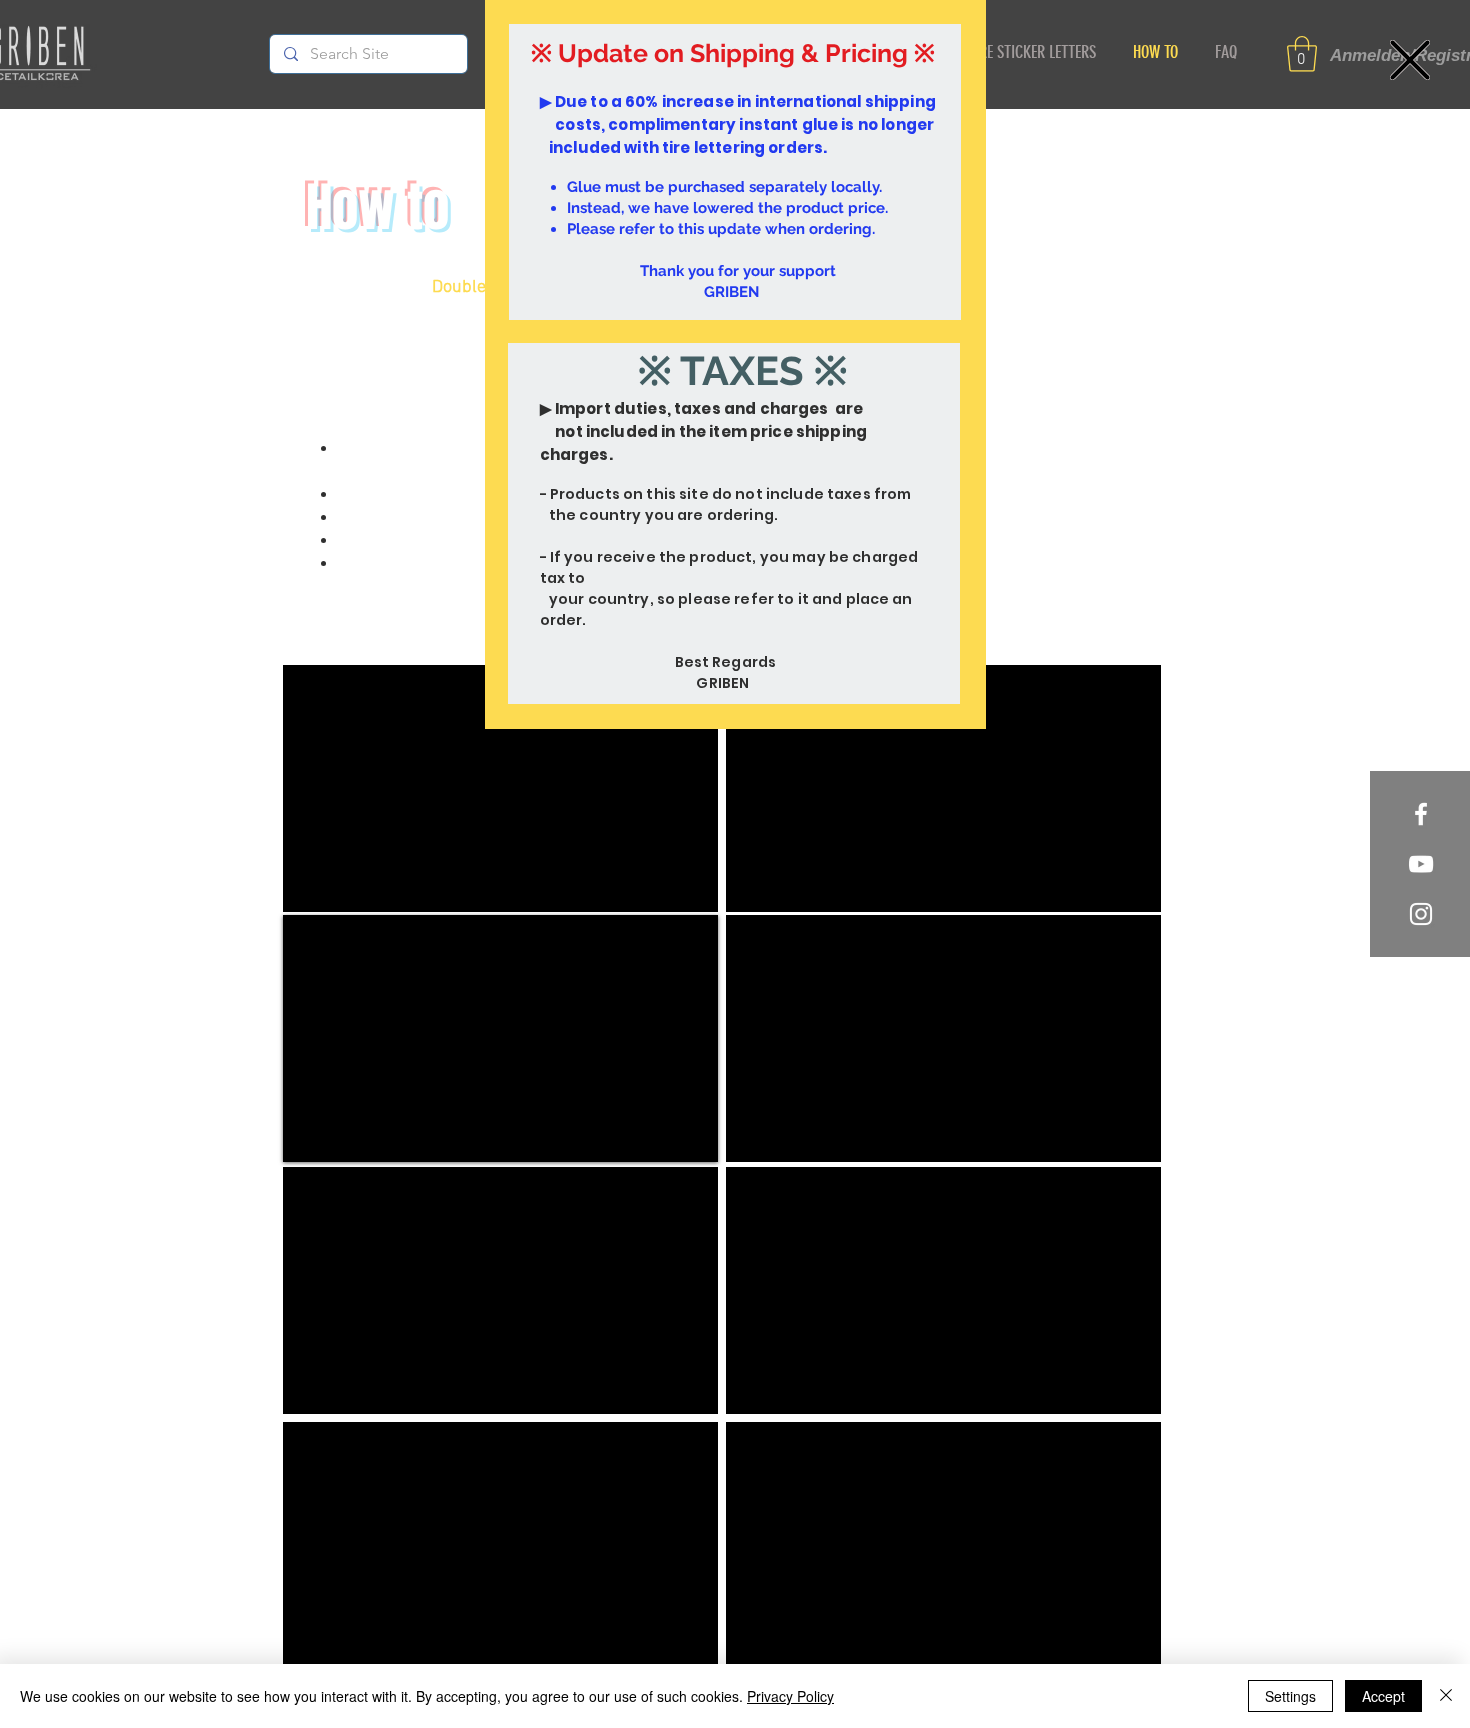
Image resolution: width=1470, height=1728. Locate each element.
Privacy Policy (790, 1696)
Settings (1290, 1696)
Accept (1383, 1696)
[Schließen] (1446, 1696)
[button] (1410, 60)
